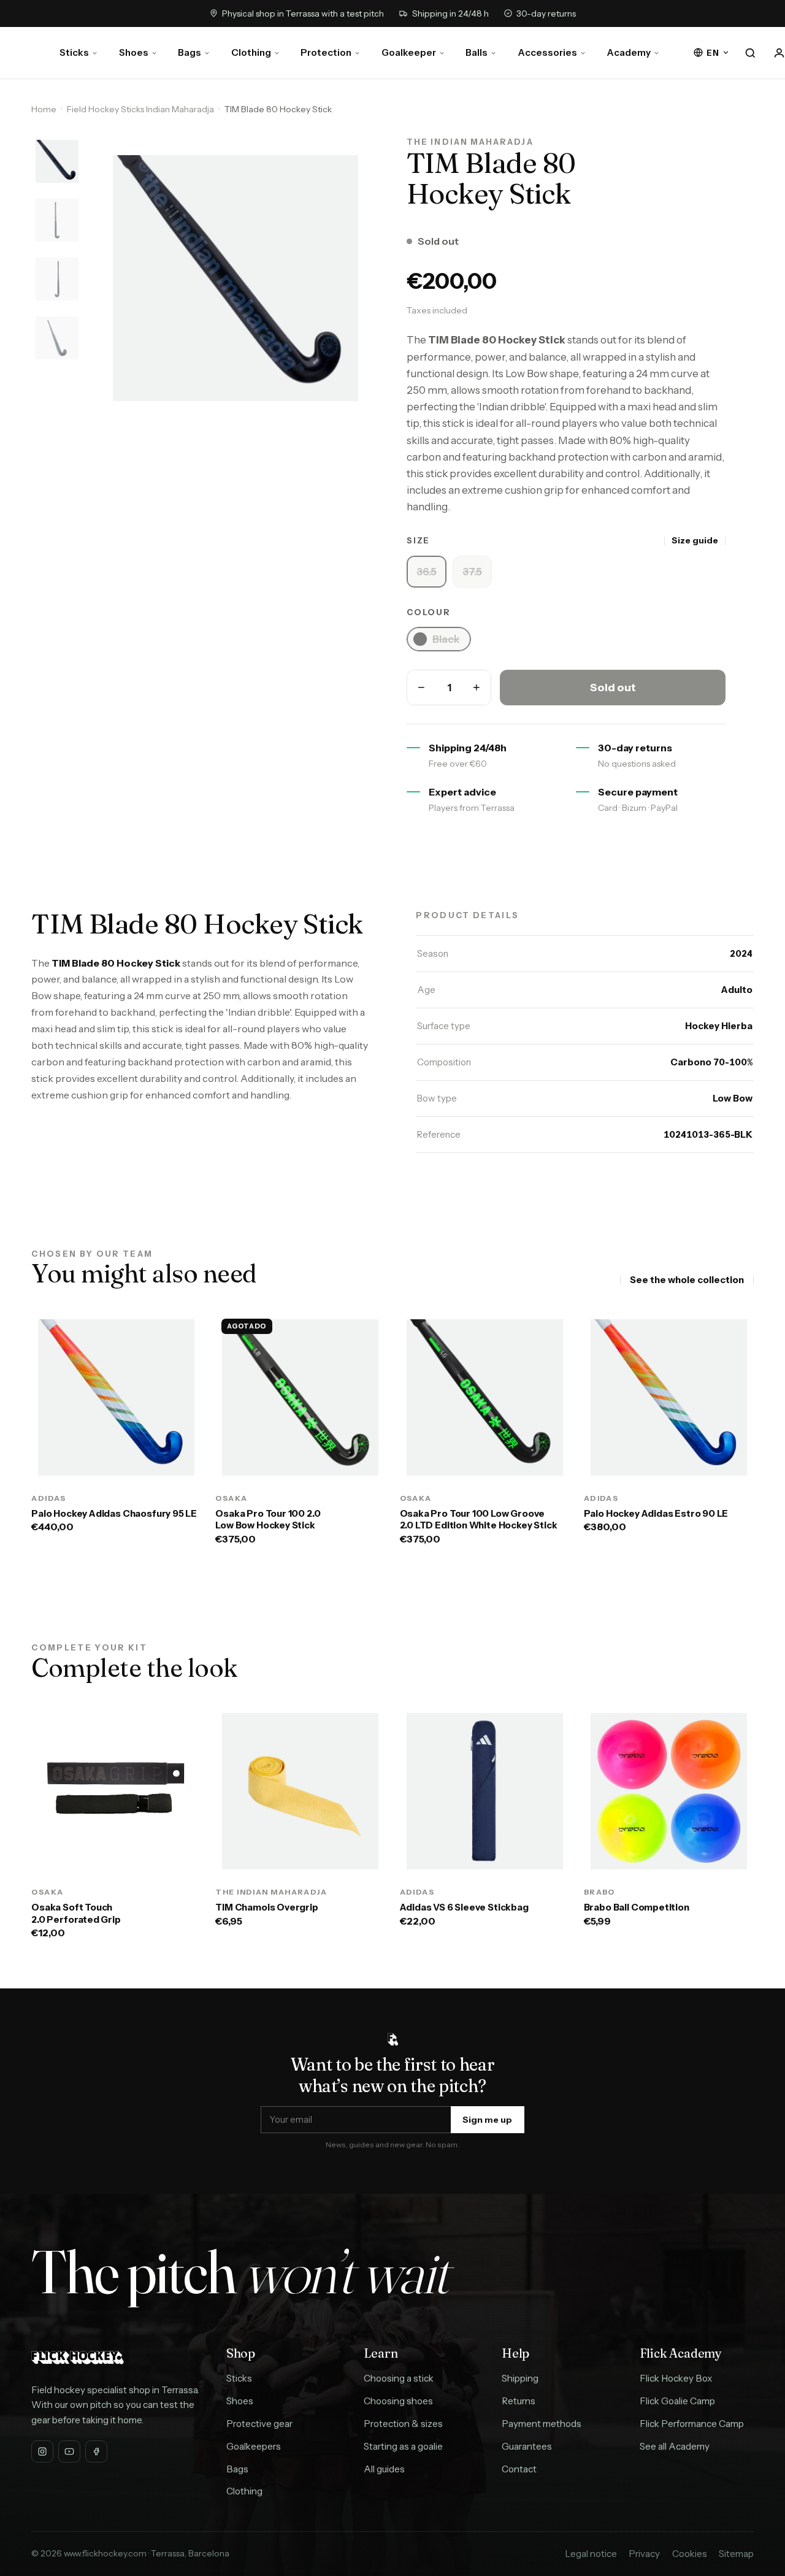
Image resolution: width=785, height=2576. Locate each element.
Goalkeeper (409, 52)
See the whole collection (687, 1280)
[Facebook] (96, 2451)
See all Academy (675, 2446)
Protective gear (259, 2424)
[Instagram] (42, 2451)
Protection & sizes (403, 2424)
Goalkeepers (254, 2446)
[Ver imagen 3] (57, 279)
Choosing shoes (398, 2401)
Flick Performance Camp (692, 2424)
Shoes (134, 52)
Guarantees (527, 2446)
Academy (629, 52)
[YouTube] (69, 2451)
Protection (326, 52)
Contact (519, 2469)
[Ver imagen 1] (57, 161)
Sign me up (487, 2120)
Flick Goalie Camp (677, 2401)
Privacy (644, 2554)
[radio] (427, 572)
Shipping (520, 2378)
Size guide (695, 540)
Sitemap (736, 2554)
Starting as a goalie (403, 2446)
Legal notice (591, 2554)
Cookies (690, 2554)
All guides (384, 2469)
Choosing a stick (399, 2378)
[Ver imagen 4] (57, 338)
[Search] (751, 53)
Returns (519, 2401)
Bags (190, 52)
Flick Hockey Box (676, 2378)
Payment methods (542, 2424)
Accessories (547, 52)
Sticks (74, 52)
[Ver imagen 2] (57, 220)
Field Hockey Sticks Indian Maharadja (140, 109)
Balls (477, 52)
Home (44, 109)
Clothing (251, 52)
